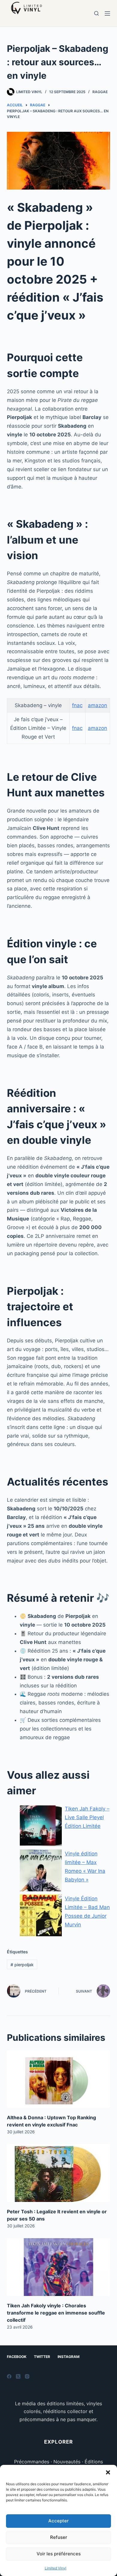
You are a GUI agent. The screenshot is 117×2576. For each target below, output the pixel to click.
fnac (77, 705)
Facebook (17, 2357)
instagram (69, 2357)
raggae (100, 92)
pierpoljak (22, 1965)
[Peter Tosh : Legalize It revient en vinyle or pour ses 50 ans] (58, 2173)
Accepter (58, 2521)
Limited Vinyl (55, 2568)
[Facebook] (9, 2376)
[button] (108, 2472)
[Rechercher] (96, 13)
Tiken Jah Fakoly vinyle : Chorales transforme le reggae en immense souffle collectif (56, 2313)
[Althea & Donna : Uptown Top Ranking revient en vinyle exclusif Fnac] (58, 2079)
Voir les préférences (59, 2554)
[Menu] (107, 13)
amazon (97, 705)
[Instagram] (27, 2376)
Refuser (59, 2537)
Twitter (42, 2357)
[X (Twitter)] (18, 2376)
